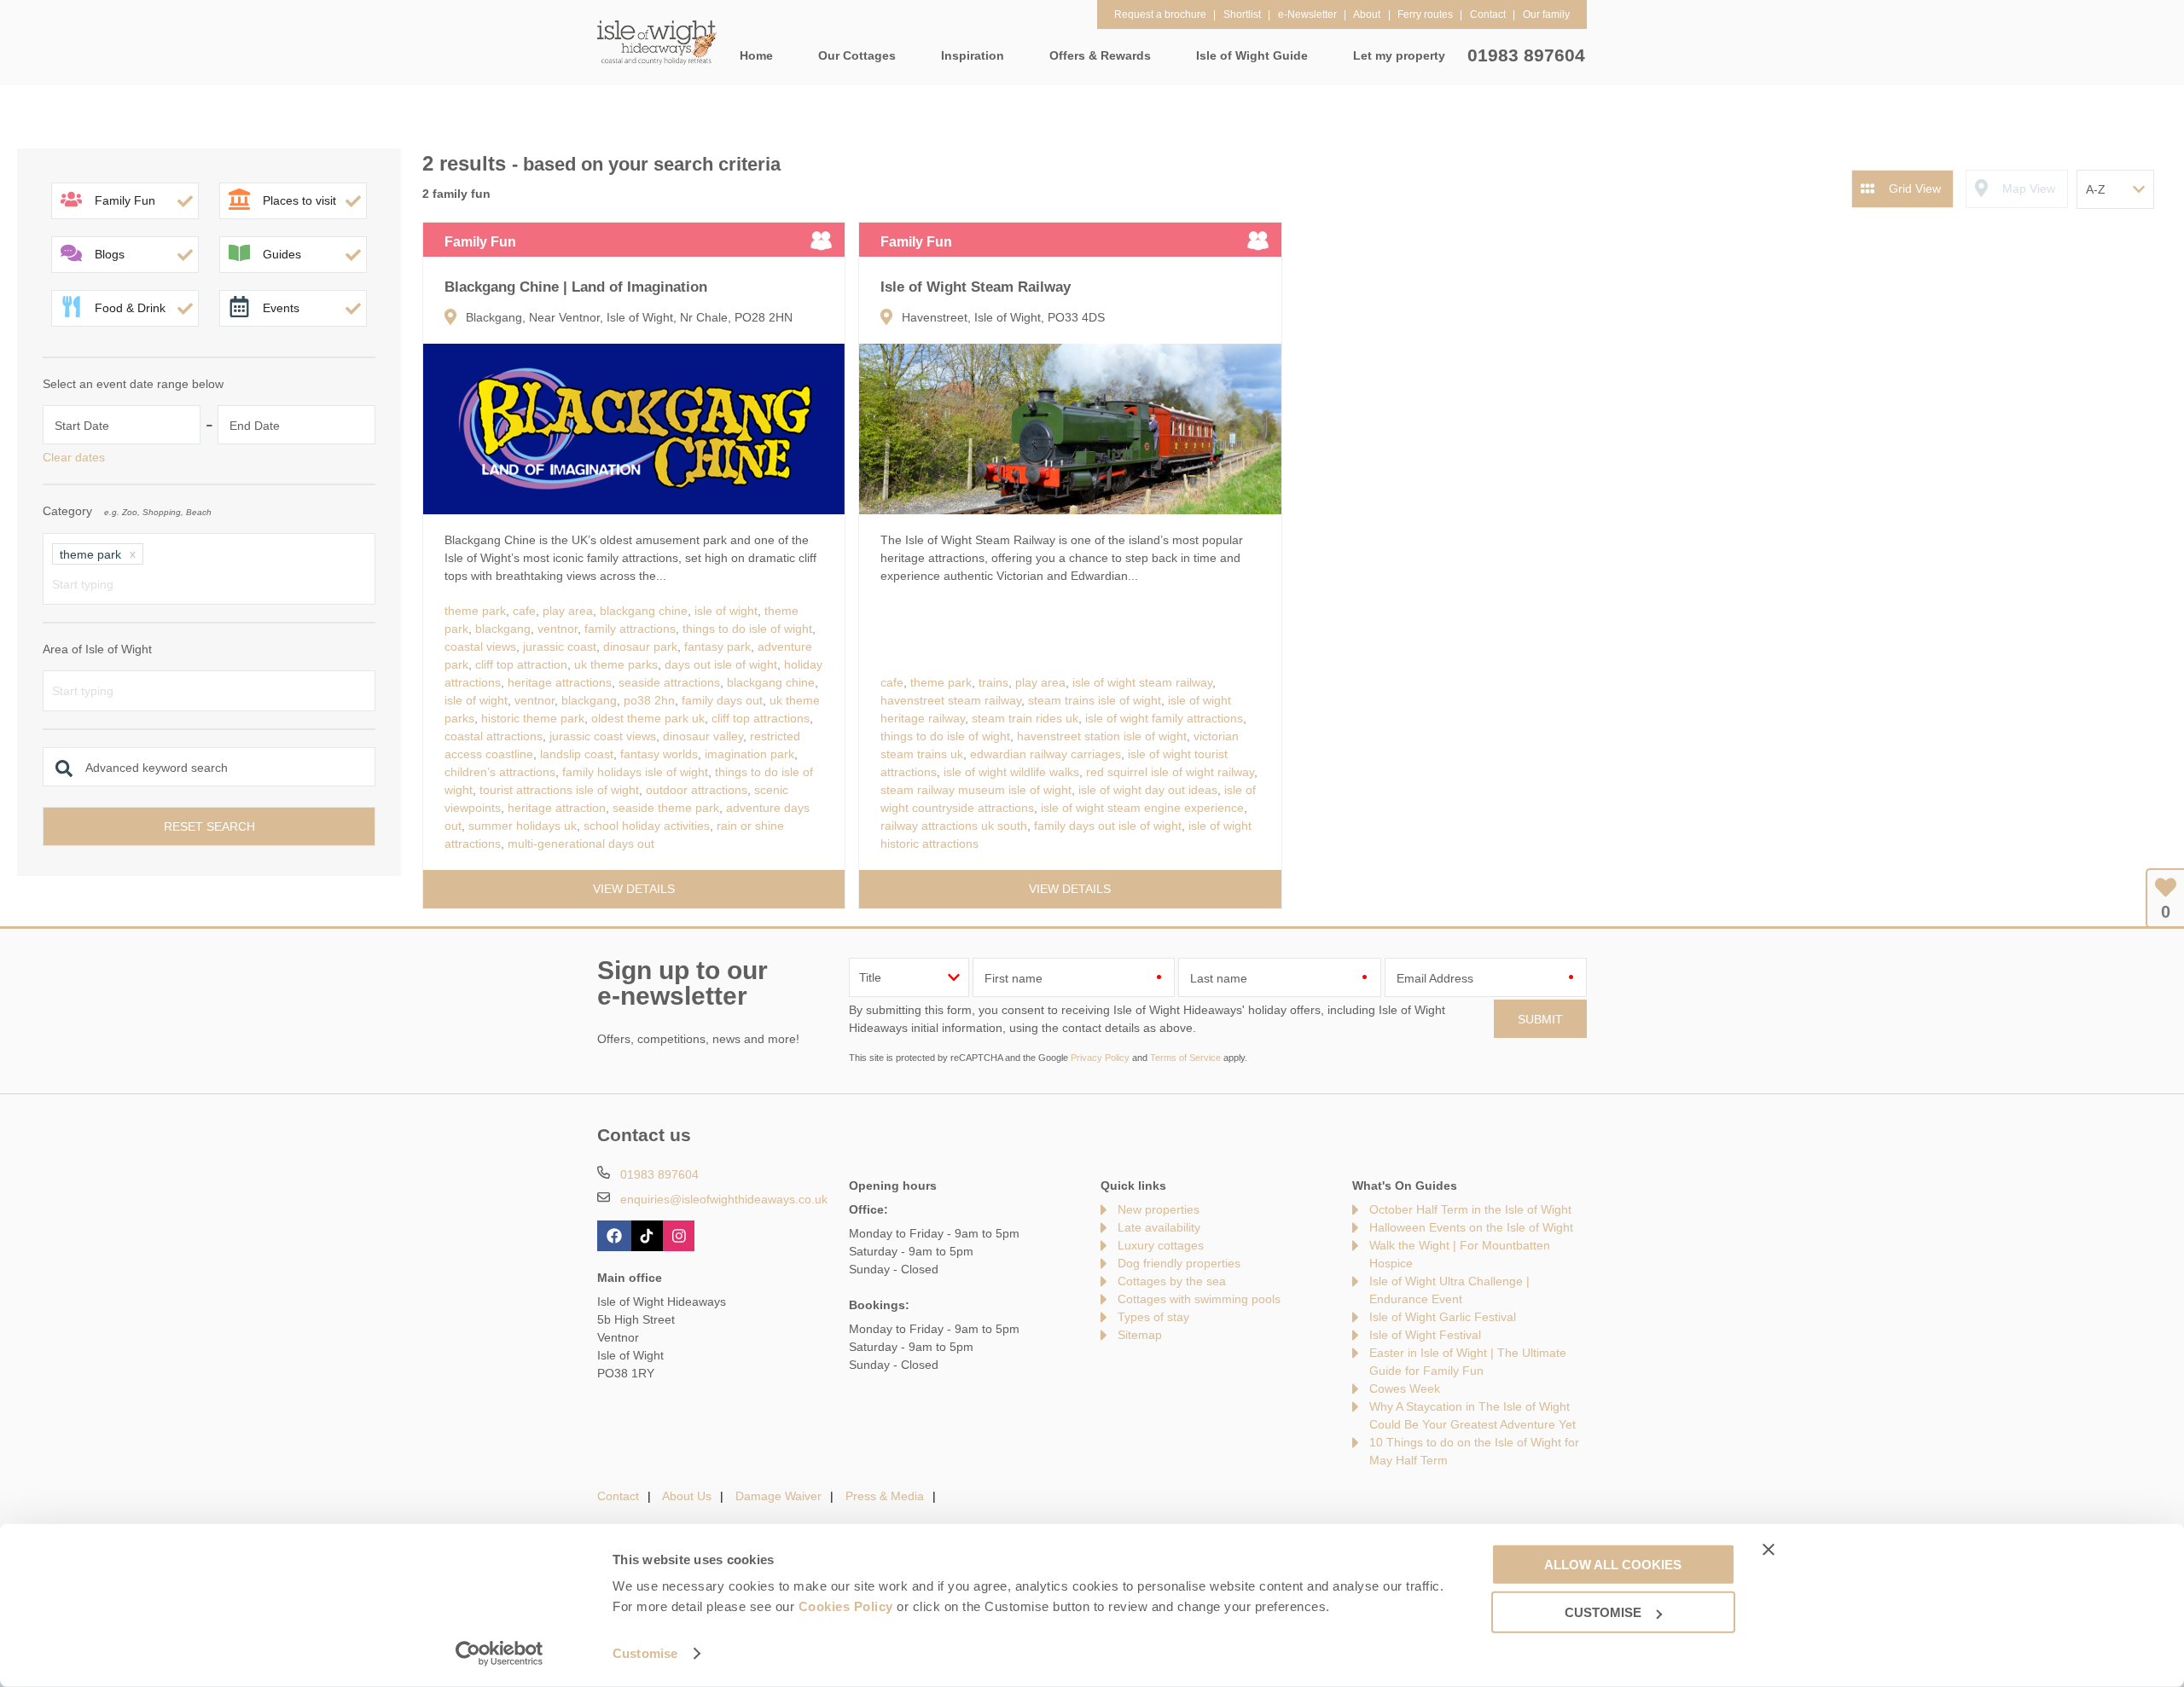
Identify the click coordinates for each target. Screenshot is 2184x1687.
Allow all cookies (1613, 1564)
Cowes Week (1405, 1388)
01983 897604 (1526, 55)
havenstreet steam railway (951, 700)
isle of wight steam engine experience (1142, 808)
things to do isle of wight (747, 629)
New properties (1159, 1209)
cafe (524, 611)
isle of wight (726, 611)
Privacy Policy (1100, 1058)
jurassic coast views (603, 736)
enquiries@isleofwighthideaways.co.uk (724, 1199)
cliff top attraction (521, 664)
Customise (645, 1653)
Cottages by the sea (1172, 1281)
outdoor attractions (697, 790)
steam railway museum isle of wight (976, 790)
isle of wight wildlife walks (1011, 772)
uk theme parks (616, 664)
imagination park (749, 754)
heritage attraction (557, 808)
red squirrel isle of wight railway (1170, 772)
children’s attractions (500, 772)
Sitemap (1140, 1335)
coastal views (480, 646)
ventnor (558, 629)
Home (756, 55)
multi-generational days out (581, 843)
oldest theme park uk (648, 718)
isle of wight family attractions (1164, 718)
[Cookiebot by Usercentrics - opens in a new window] (500, 1654)
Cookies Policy (846, 1606)
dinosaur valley (703, 736)
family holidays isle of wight (635, 772)
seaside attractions (669, 682)
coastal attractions (494, 736)
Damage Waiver (778, 1496)
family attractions (630, 629)
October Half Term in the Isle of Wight (1470, 1209)
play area (568, 611)
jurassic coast (560, 646)
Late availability (1159, 1227)
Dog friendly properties (1179, 1263)
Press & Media (885, 1496)
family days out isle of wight (1108, 826)
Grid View (1915, 188)
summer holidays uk (523, 826)
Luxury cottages (1161, 1245)
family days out (722, 700)
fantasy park (717, 646)
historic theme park (533, 718)
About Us (687, 1496)
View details (634, 889)
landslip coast (577, 754)
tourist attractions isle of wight (559, 790)
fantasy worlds (659, 754)
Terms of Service (1185, 1058)
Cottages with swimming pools (1199, 1299)
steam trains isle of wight (1095, 700)
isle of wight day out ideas (1148, 790)
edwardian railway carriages (1046, 754)
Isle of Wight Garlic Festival (1443, 1317)
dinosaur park (640, 646)
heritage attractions (560, 682)
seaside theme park (666, 808)
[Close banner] (1769, 1549)
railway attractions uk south (954, 826)
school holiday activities (647, 826)
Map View (2029, 188)
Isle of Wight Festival (1425, 1335)
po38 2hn (649, 700)
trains (993, 682)
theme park (475, 611)
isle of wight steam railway (1142, 682)
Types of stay (1153, 1317)
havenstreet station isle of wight (1102, 736)
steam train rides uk (1025, 718)
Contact (618, 1496)
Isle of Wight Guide (1252, 55)
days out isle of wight (721, 664)
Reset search (209, 826)
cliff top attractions (761, 718)
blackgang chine (644, 611)
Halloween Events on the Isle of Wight (1471, 1227)
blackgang (503, 629)
